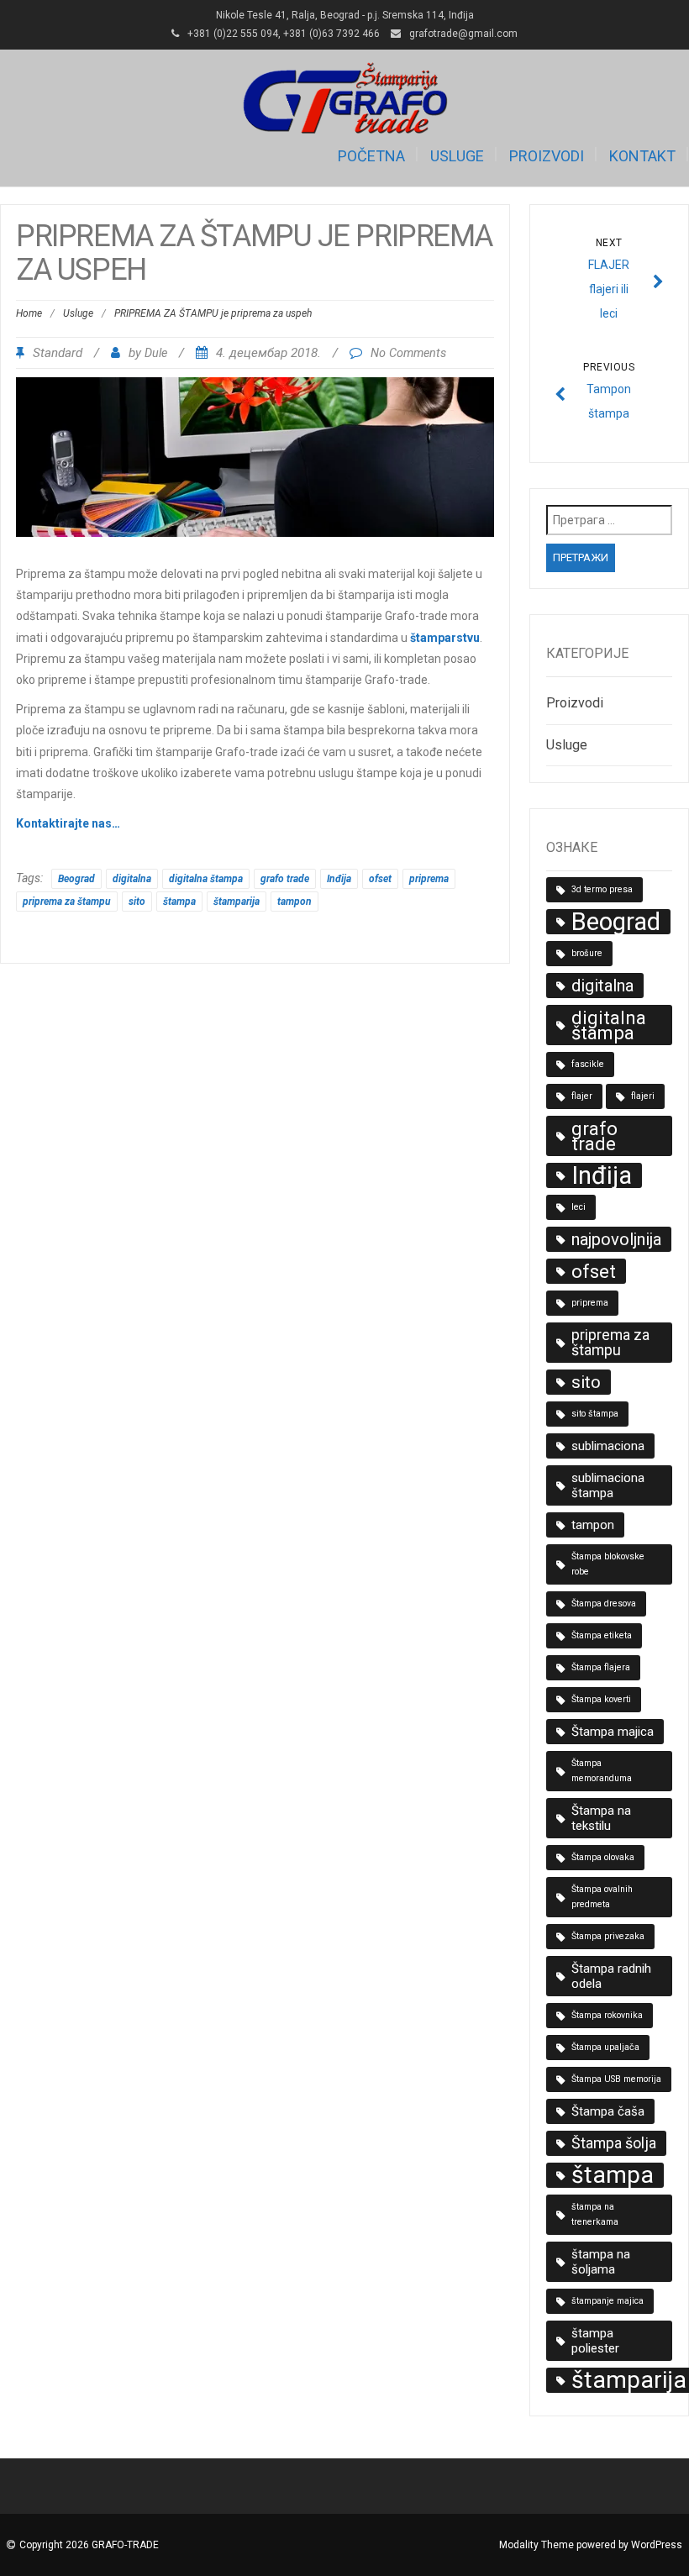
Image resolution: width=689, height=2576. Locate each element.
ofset (380, 879)
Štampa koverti (601, 1699)
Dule (156, 353)
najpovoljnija (616, 1239)
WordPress (657, 2545)
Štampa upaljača (605, 2047)
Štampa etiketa (602, 1635)
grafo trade (285, 879)
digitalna (132, 879)
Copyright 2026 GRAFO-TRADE (89, 2545)
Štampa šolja (614, 2143)
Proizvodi (547, 156)
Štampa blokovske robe (608, 1564)
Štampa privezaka (608, 1936)
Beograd (76, 879)
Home (29, 313)
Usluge (457, 156)
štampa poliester (595, 2341)
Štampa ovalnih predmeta (602, 1897)
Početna (371, 156)
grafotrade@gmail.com (463, 34)
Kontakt (642, 156)
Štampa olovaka (603, 1857)
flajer (582, 1096)
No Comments (408, 353)
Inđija (339, 879)
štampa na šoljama (601, 2262)
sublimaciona (608, 1446)
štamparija (237, 902)
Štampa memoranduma (602, 1771)
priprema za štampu (67, 902)
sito (137, 902)
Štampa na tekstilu (601, 1818)
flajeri (643, 1096)
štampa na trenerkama (595, 2214)
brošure (587, 953)
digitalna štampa (206, 879)
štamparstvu (445, 638)
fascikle (588, 1064)
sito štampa (595, 1414)
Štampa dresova (604, 1603)
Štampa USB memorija (616, 2079)
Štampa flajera (601, 1667)
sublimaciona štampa (608, 1485)
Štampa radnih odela (611, 1976)
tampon (295, 902)
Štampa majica (613, 1732)
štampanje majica (607, 2301)
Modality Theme (536, 2545)
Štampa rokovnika (607, 2015)
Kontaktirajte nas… (68, 823)
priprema (429, 879)
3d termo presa (602, 889)
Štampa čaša (608, 2111)
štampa (179, 902)
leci (579, 1207)
